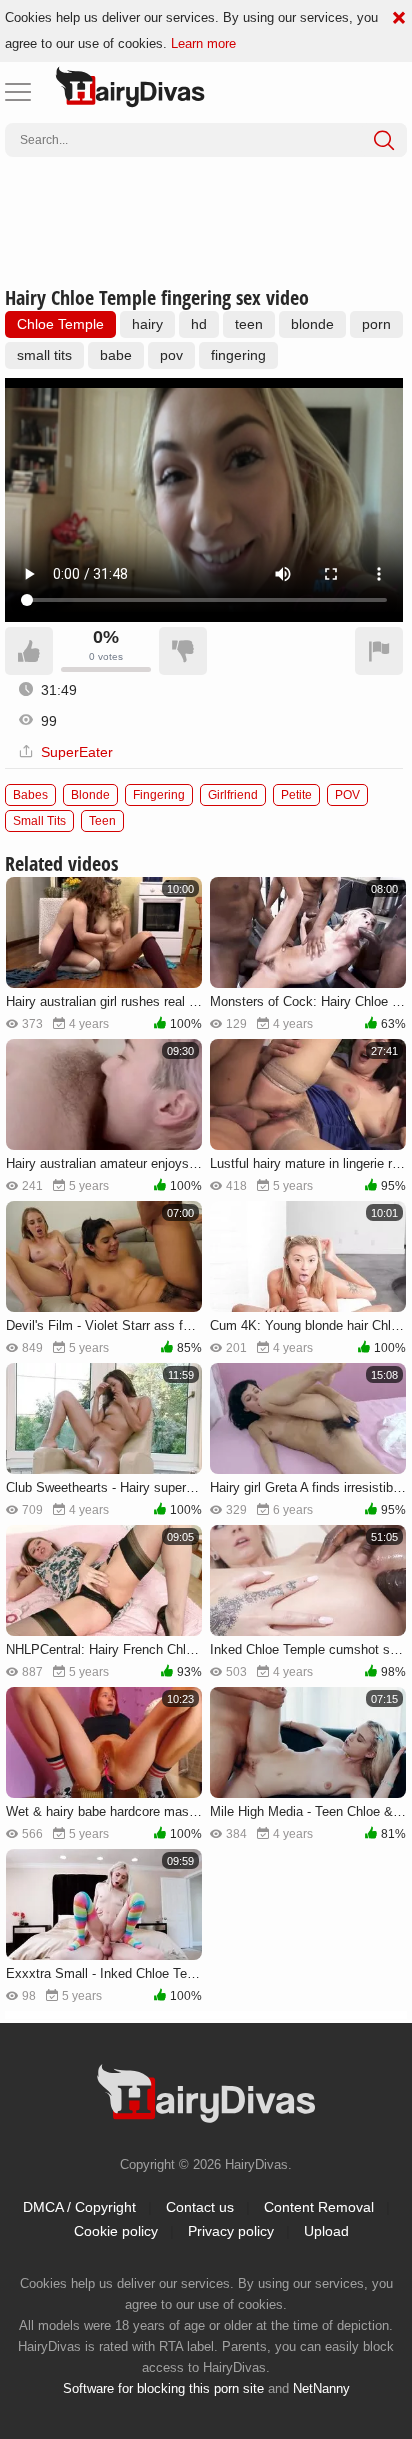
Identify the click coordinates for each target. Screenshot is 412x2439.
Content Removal (319, 2207)
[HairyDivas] (130, 87)
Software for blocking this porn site (163, 2388)
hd (199, 324)
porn (376, 324)
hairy (147, 324)
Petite (296, 795)
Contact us (200, 2207)
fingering (238, 355)
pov (171, 355)
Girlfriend (233, 795)
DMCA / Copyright (79, 2207)
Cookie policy (116, 2231)
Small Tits (39, 821)
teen (249, 324)
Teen (102, 821)
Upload (326, 2231)
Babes (30, 795)
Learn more (203, 43)
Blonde (90, 795)
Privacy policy (231, 2231)
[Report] (379, 651)
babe (116, 355)
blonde (312, 324)
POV (347, 795)
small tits (44, 355)
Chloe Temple (60, 324)
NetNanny (321, 2388)
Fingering (159, 795)
